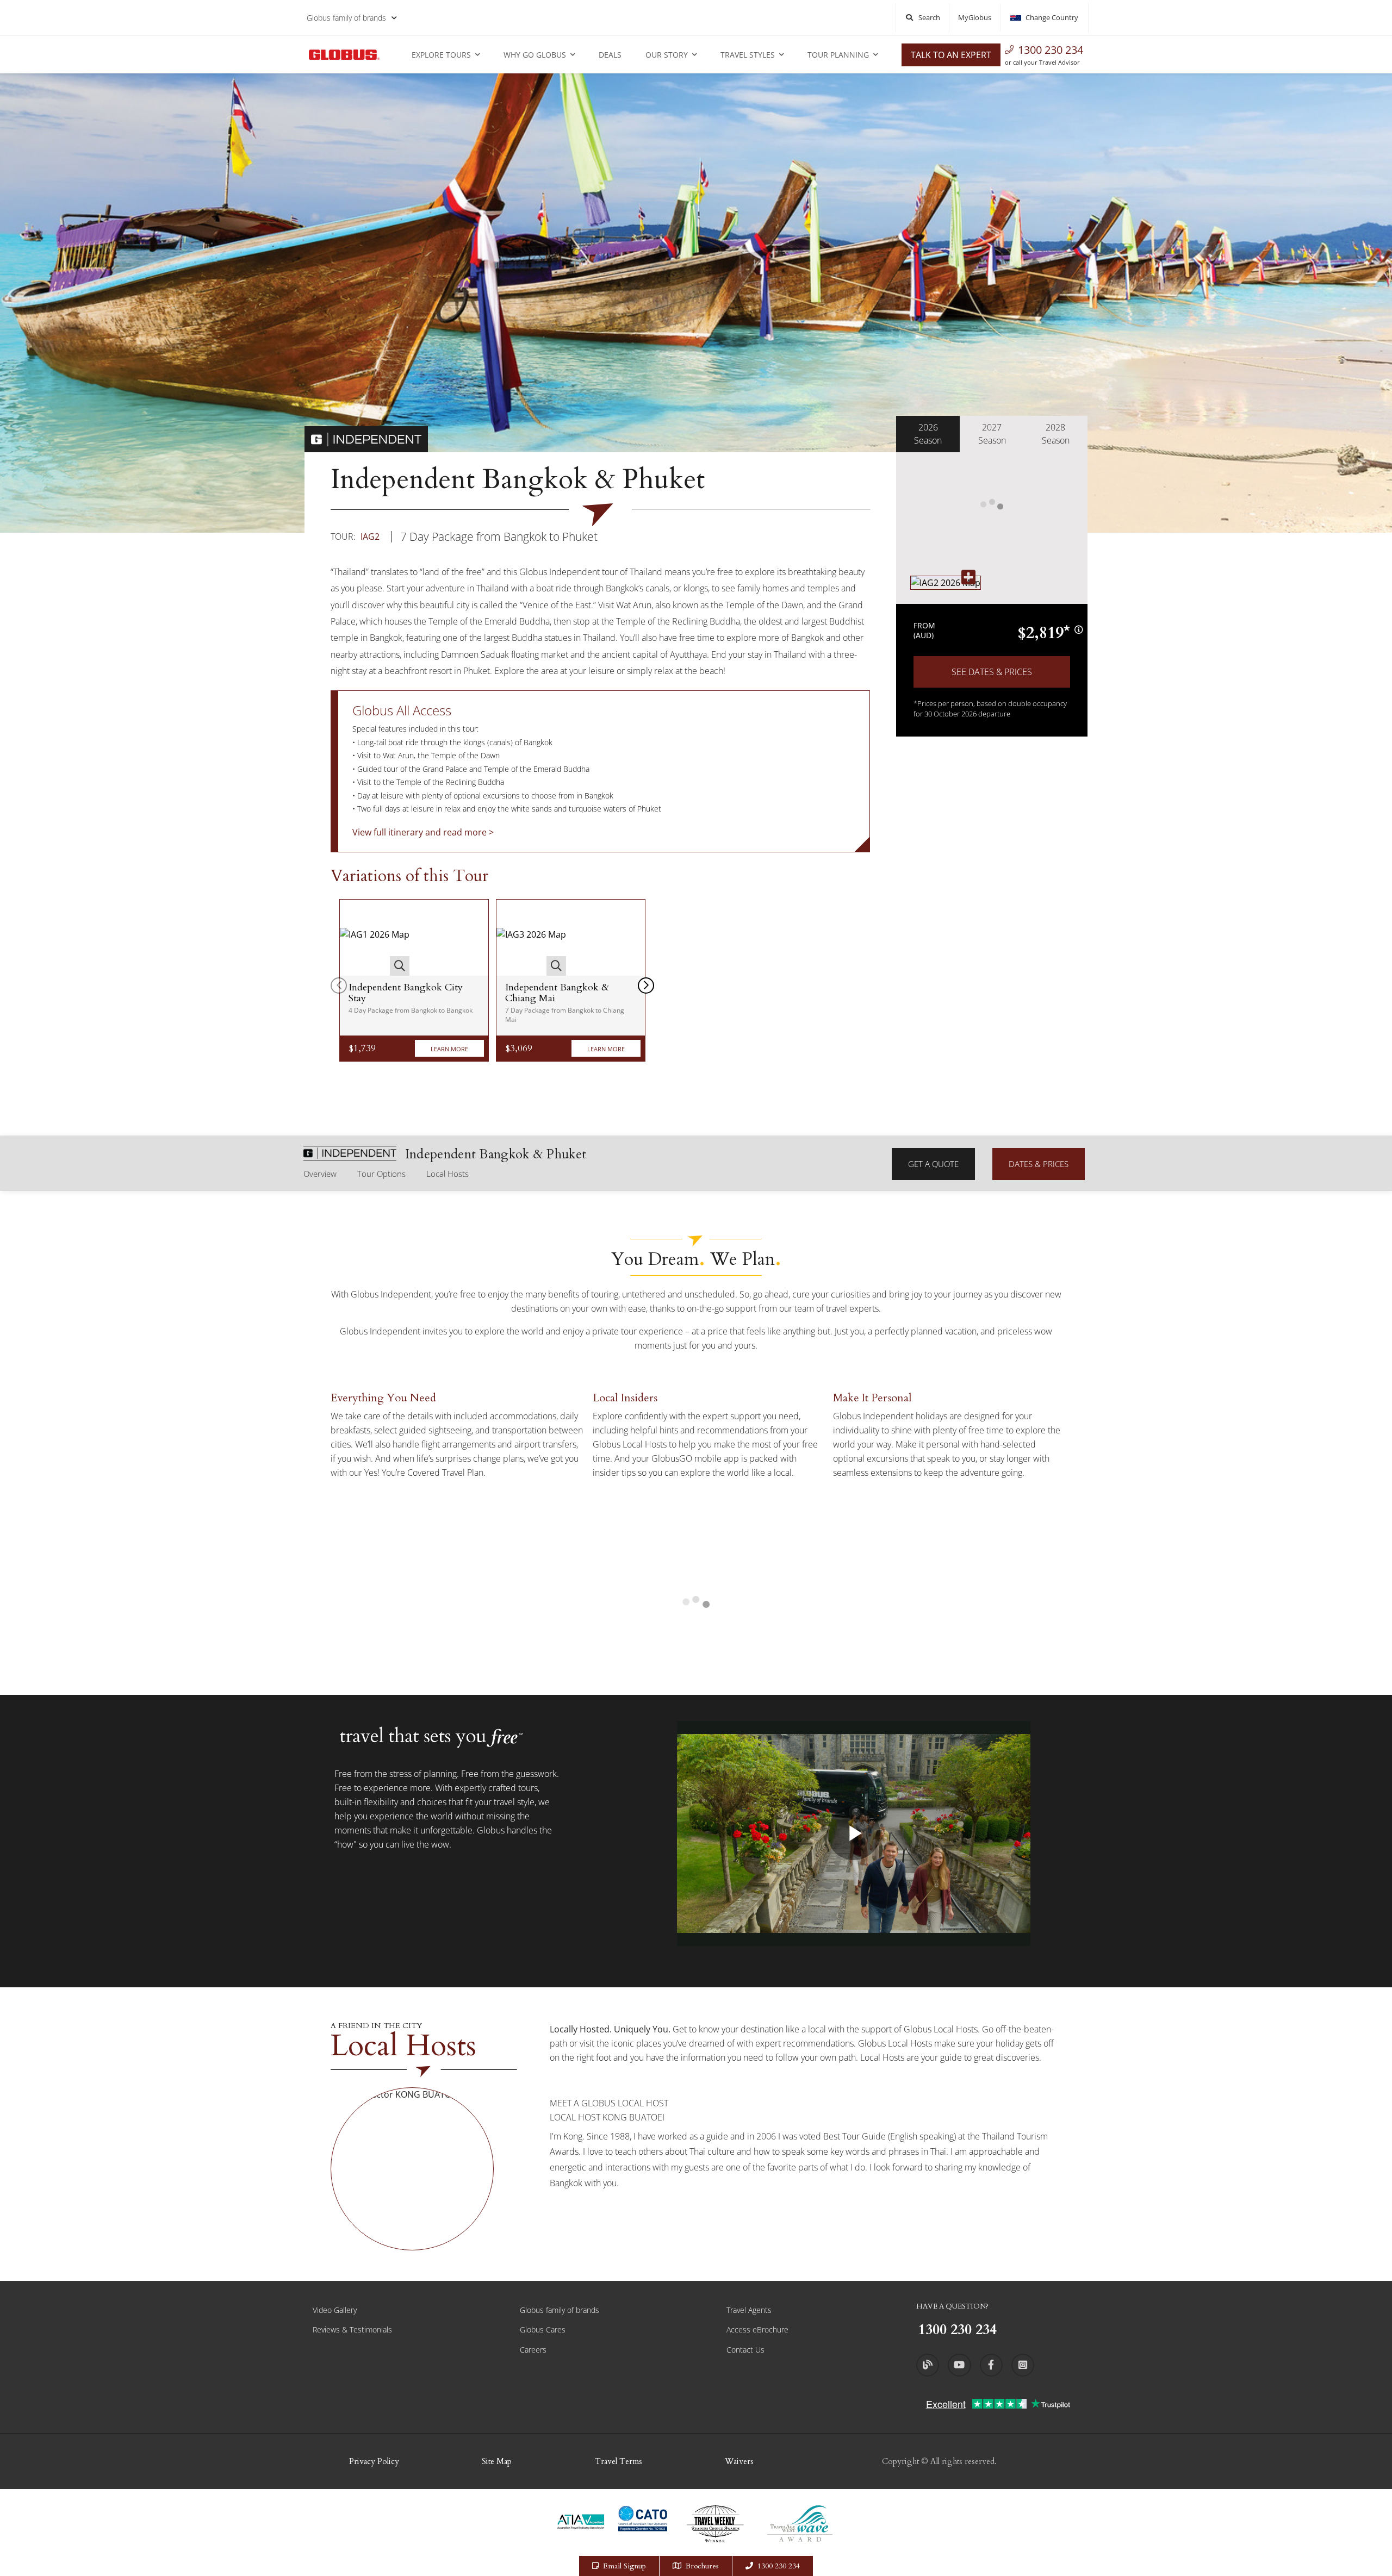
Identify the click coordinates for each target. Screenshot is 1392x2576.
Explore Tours (441, 55)
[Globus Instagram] (1023, 2365)
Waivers (739, 2461)
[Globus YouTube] (959, 2365)
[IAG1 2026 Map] (375, 938)
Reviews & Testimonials (352, 2329)
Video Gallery (335, 2310)
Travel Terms (619, 2461)
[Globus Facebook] (991, 2365)
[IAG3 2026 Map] (531, 938)
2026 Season (928, 434)
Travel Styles (748, 55)
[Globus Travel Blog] (928, 2365)
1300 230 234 (1051, 50)
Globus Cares (543, 2329)
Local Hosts (448, 1174)
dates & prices (1039, 1164)
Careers (533, 2350)
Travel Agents (749, 2310)
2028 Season (1056, 434)
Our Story (667, 55)
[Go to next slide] (646, 986)
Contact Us (745, 2350)
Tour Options (381, 1174)
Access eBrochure (757, 2329)
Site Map (497, 2461)
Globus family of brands (346, 18)
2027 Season (992, 434)
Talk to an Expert (951, 55)
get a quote (933, 1164)
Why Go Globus (535, 55)
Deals (610, 55)
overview (320, 1174)
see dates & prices (992, 672)
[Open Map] (946, 582)
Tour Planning (838, 55)
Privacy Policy (374, 2461)
